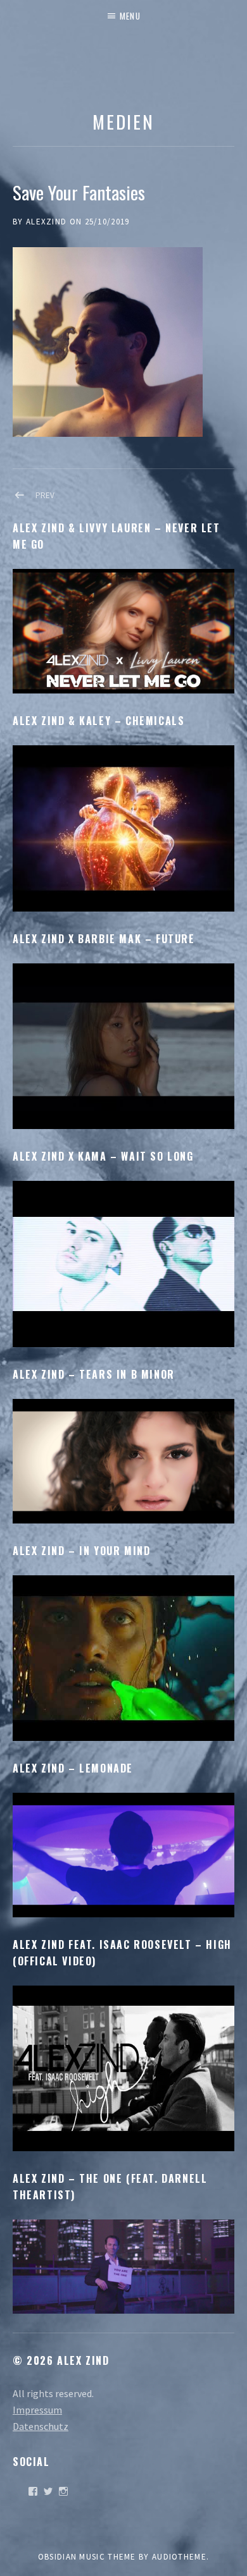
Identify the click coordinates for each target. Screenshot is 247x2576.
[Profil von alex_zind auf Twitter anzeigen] (48, 2491)
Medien (123, 121)
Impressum (37, 2410)
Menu (130, 16)
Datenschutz (41, 2426)
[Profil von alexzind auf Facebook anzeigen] (33, 2491)
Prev (45, 495)
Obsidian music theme (87, 2557)
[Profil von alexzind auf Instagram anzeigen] (63, 2491)
